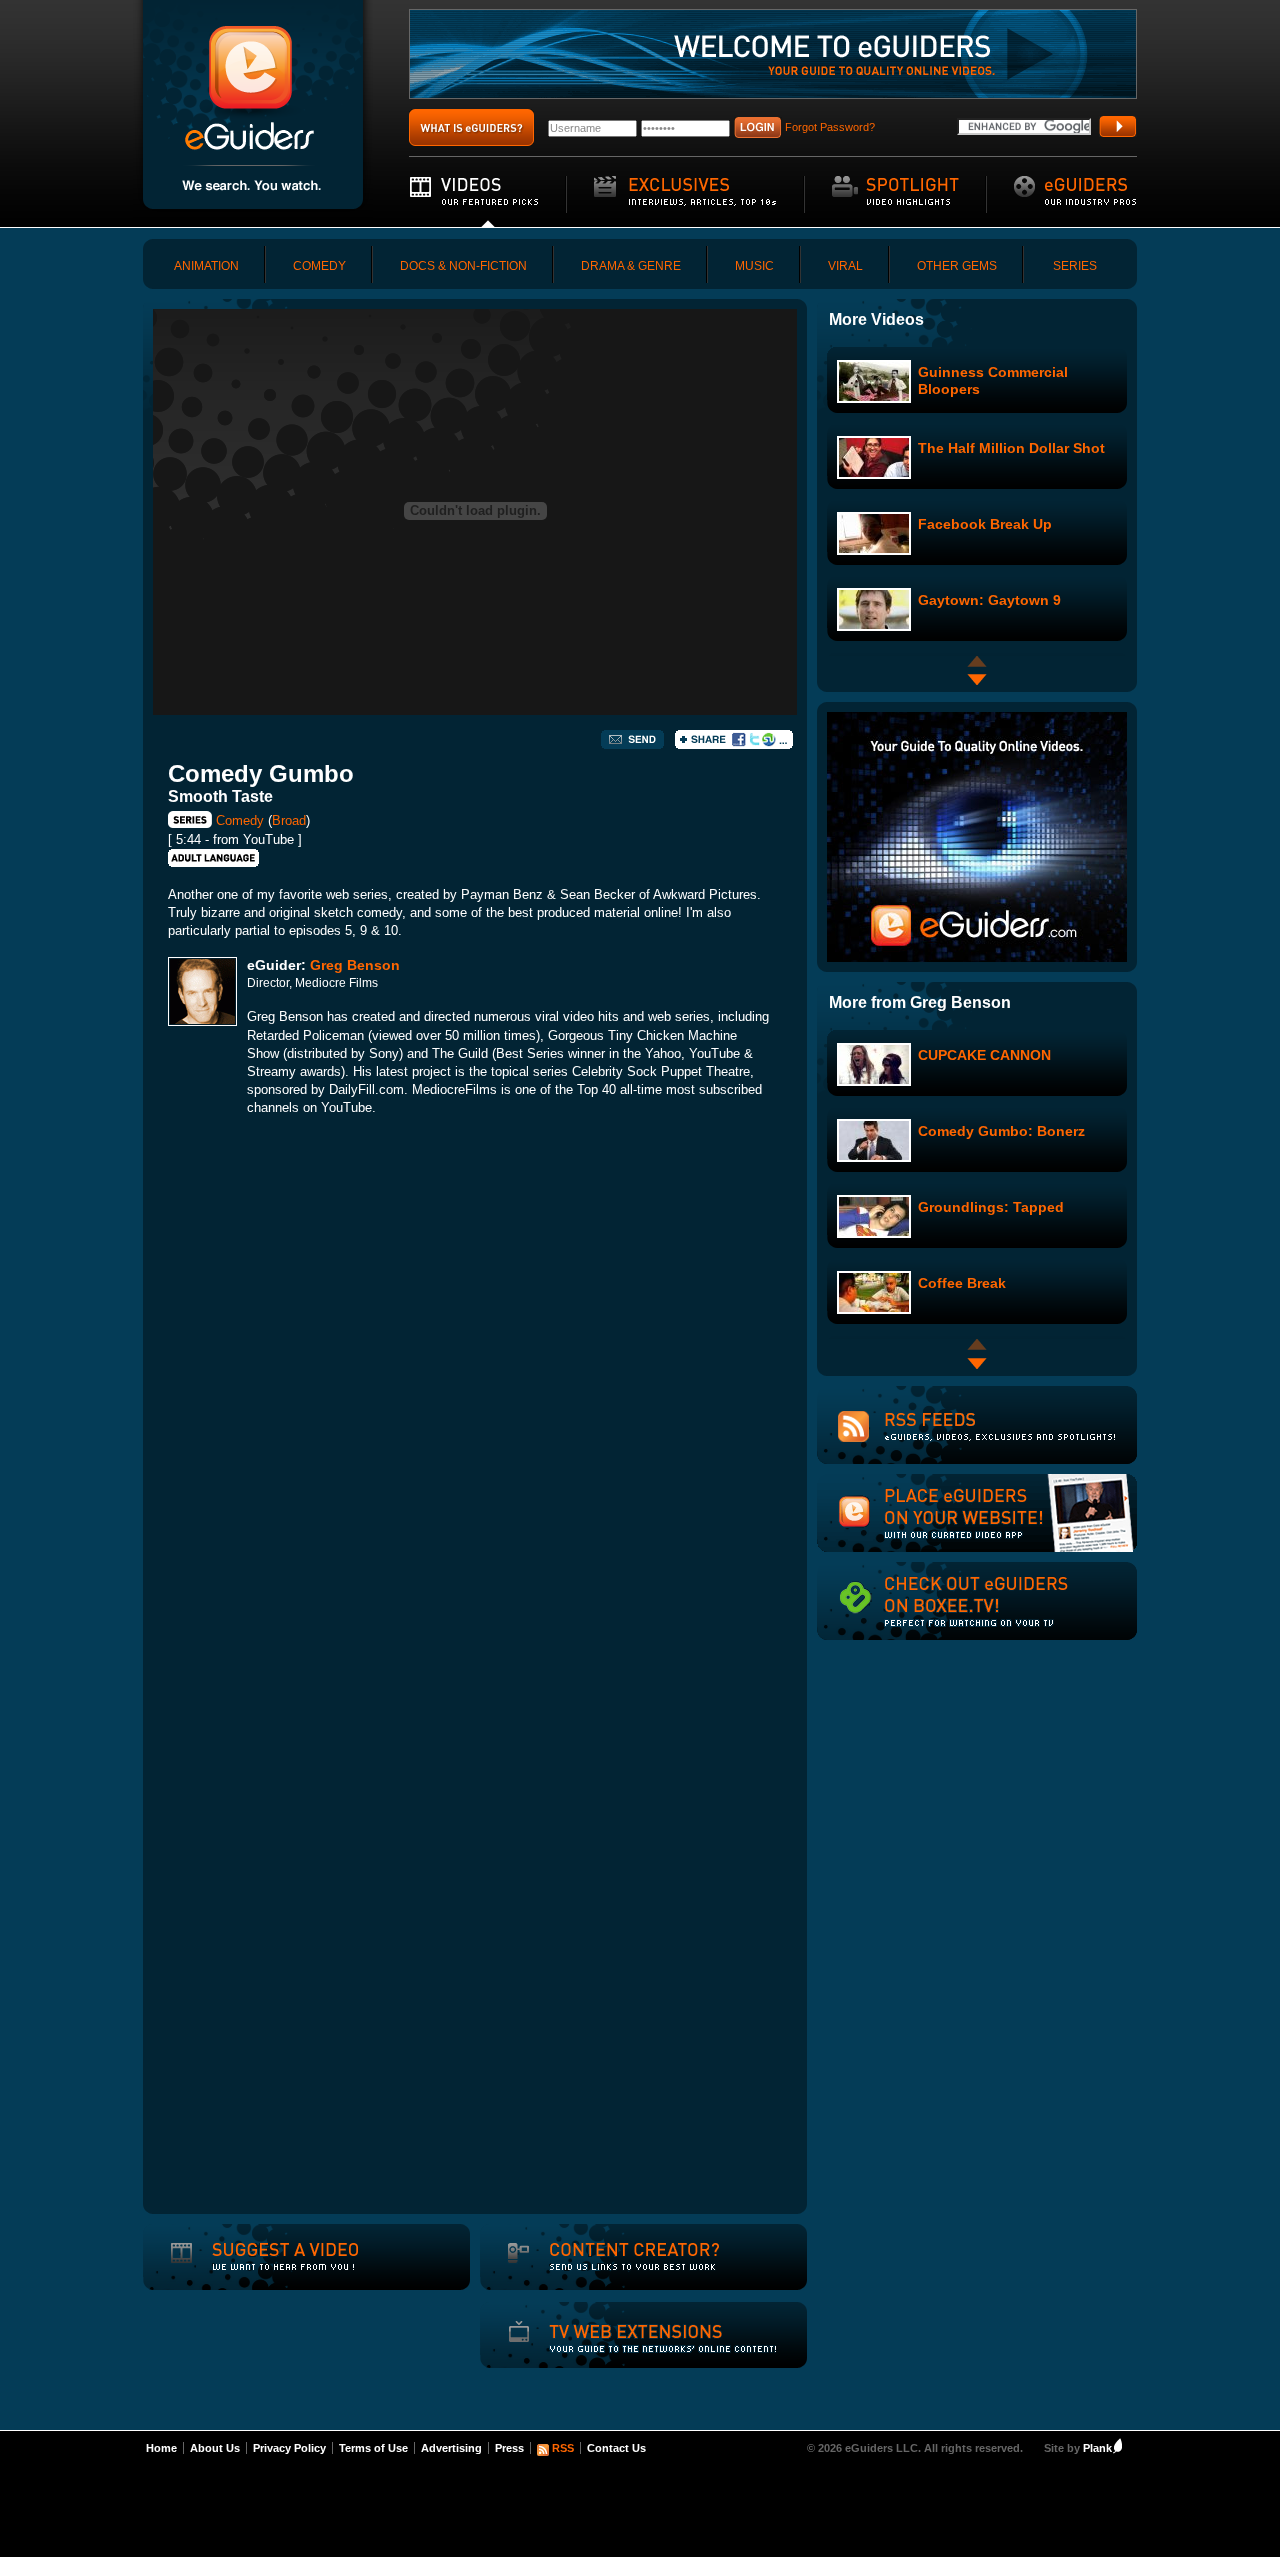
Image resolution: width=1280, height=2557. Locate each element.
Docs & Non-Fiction (463, 266)
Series (1075, 266)
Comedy (319, 266)
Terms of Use (373, 2448)
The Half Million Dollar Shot (1011, 448)
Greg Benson (355, 965)
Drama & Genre (631, 266)
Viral (845, 266)
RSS (563, 2448)
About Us (215, 2448)
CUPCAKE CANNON (984, 1055)
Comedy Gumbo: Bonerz (1001, 1131)
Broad (289, 820)
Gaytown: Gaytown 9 (989, 600)
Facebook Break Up (985, 524)
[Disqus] (475, 1412)
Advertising (451, 2448)
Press (509, 2448)
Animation (206, 266)
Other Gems (957, 266)
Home (161, 2448)
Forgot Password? (830, 127)
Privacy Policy (289, 2448)
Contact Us (616, 2448)
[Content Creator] (611, 2270)
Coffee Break (962, 1283)
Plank (1097, 2448)
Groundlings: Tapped (991, 1207)
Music (754, 266)
